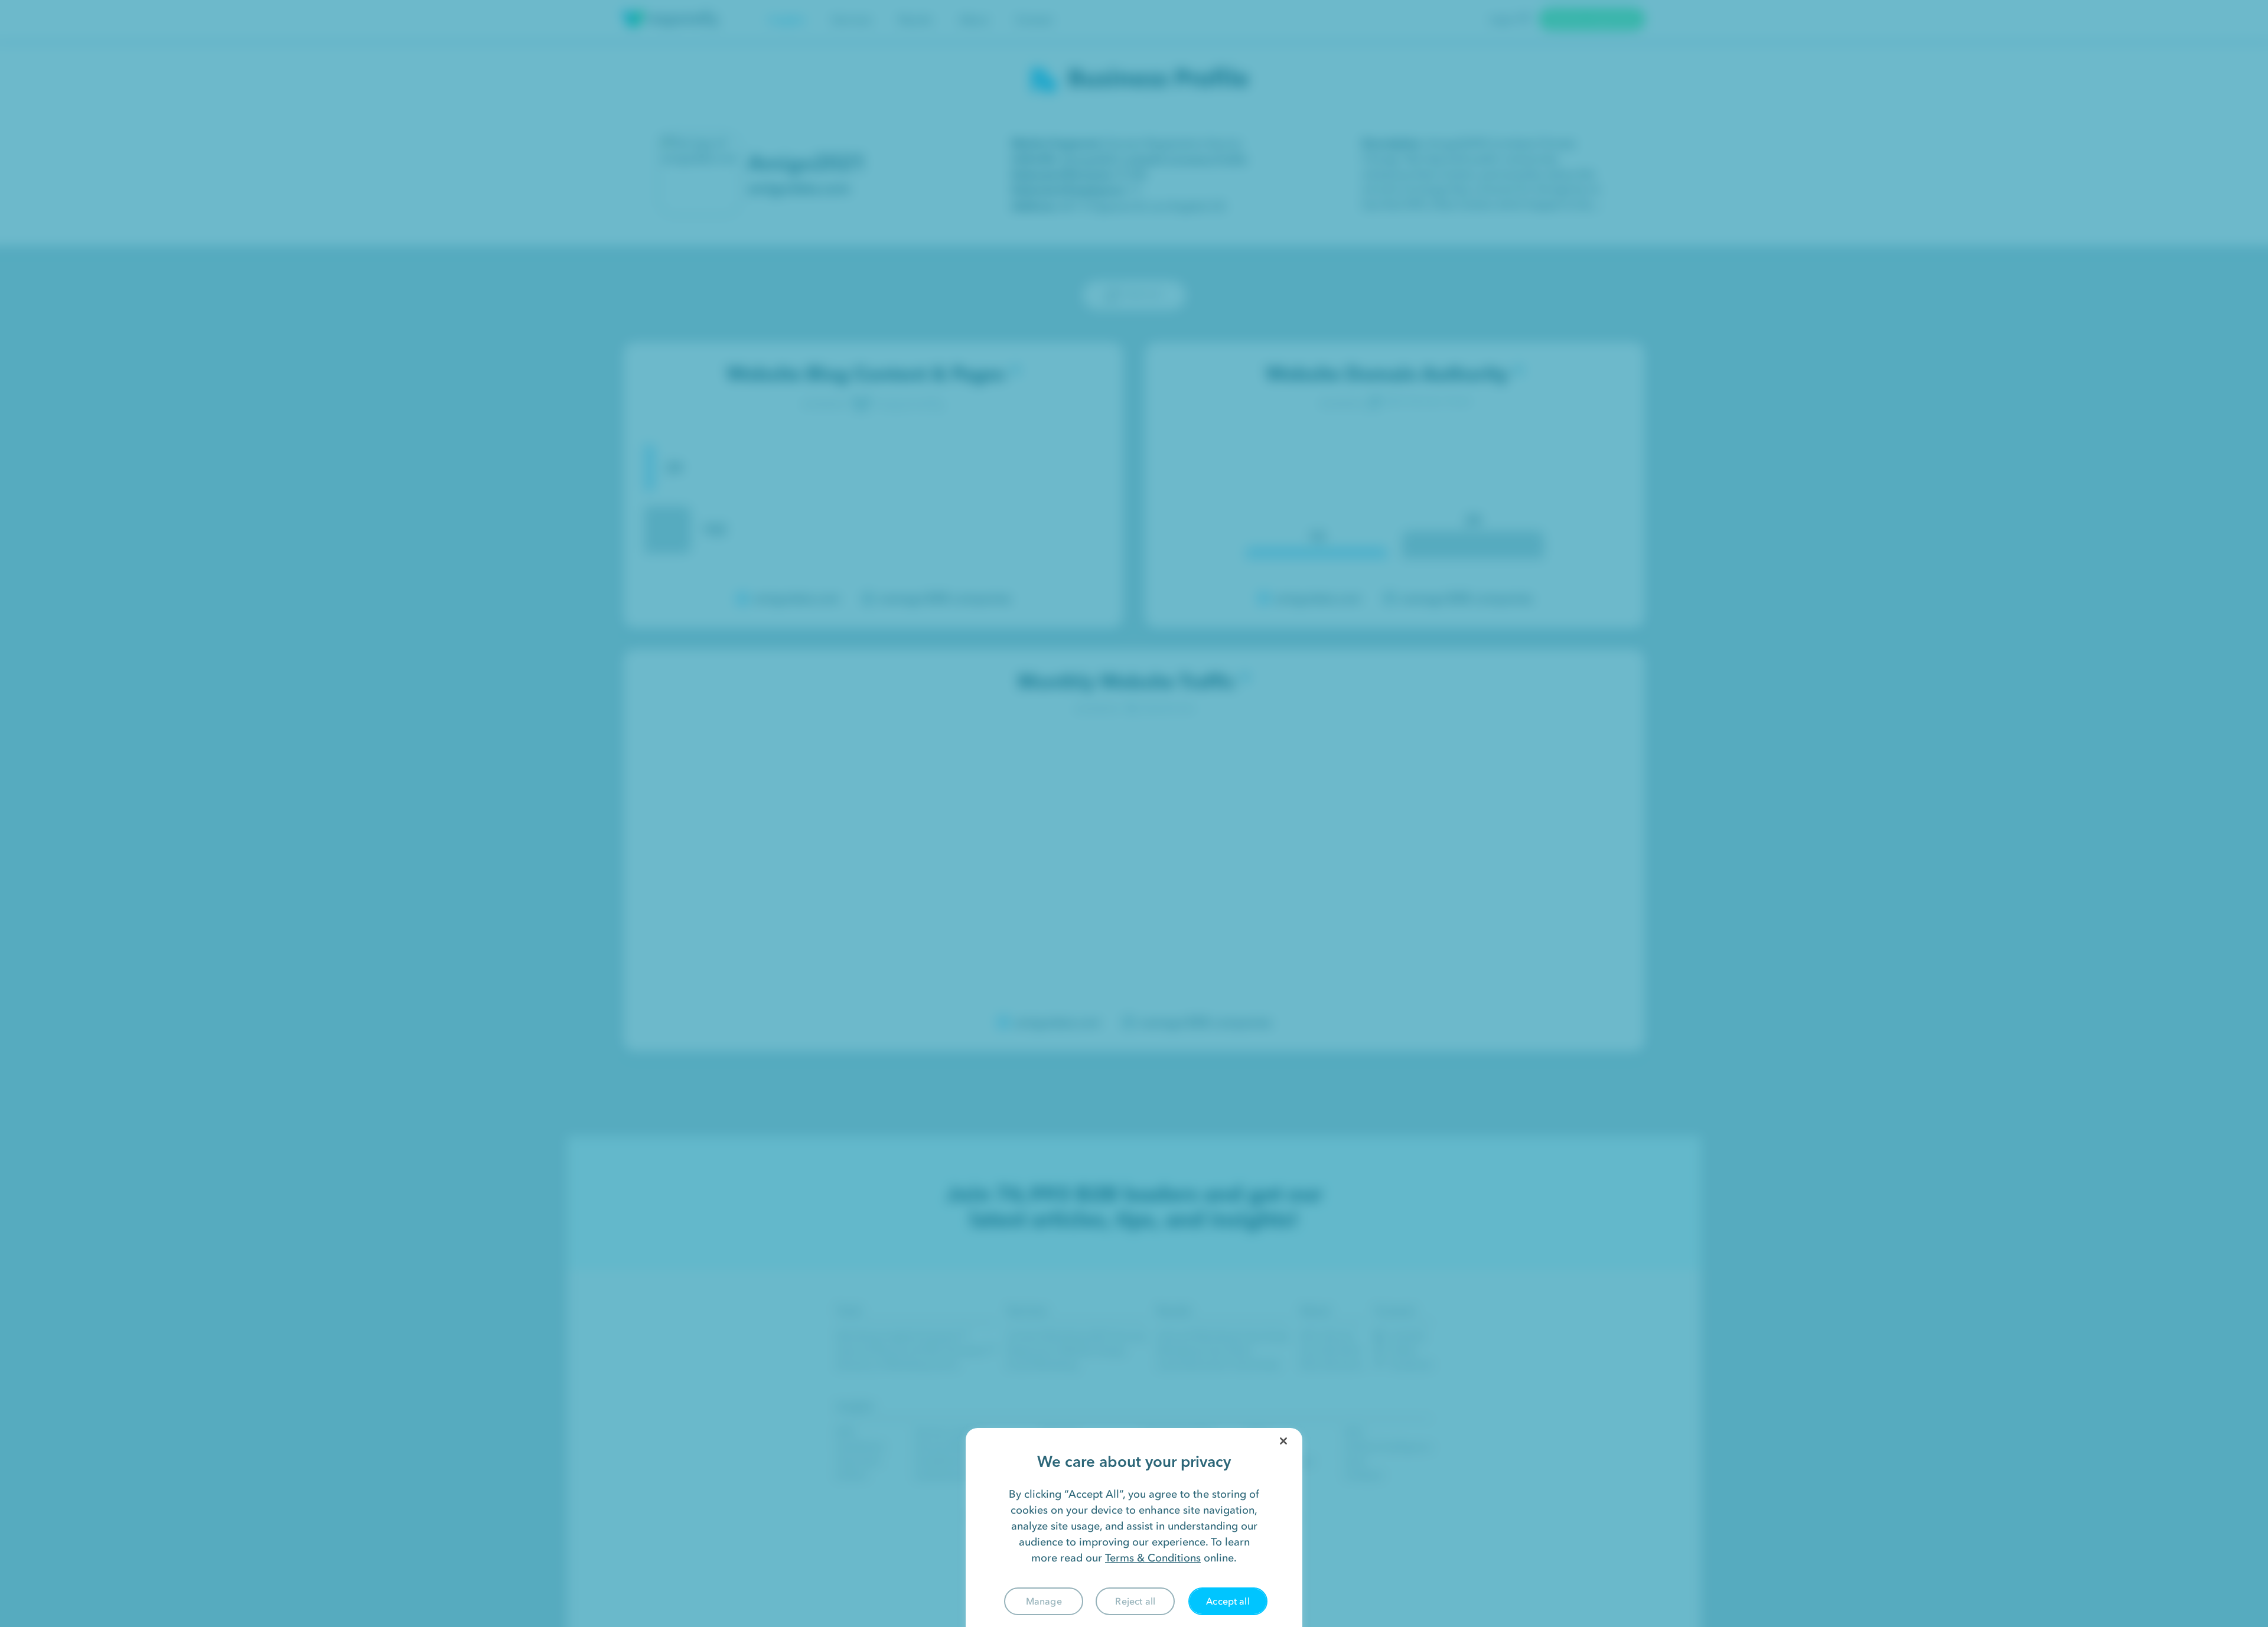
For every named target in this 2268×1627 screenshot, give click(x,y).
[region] (1134, 1527)
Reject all (1135, 1601)
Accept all (1228, 1601)
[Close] (1283, 1441)
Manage (1044, 1601)
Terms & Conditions (1153, 1558)
